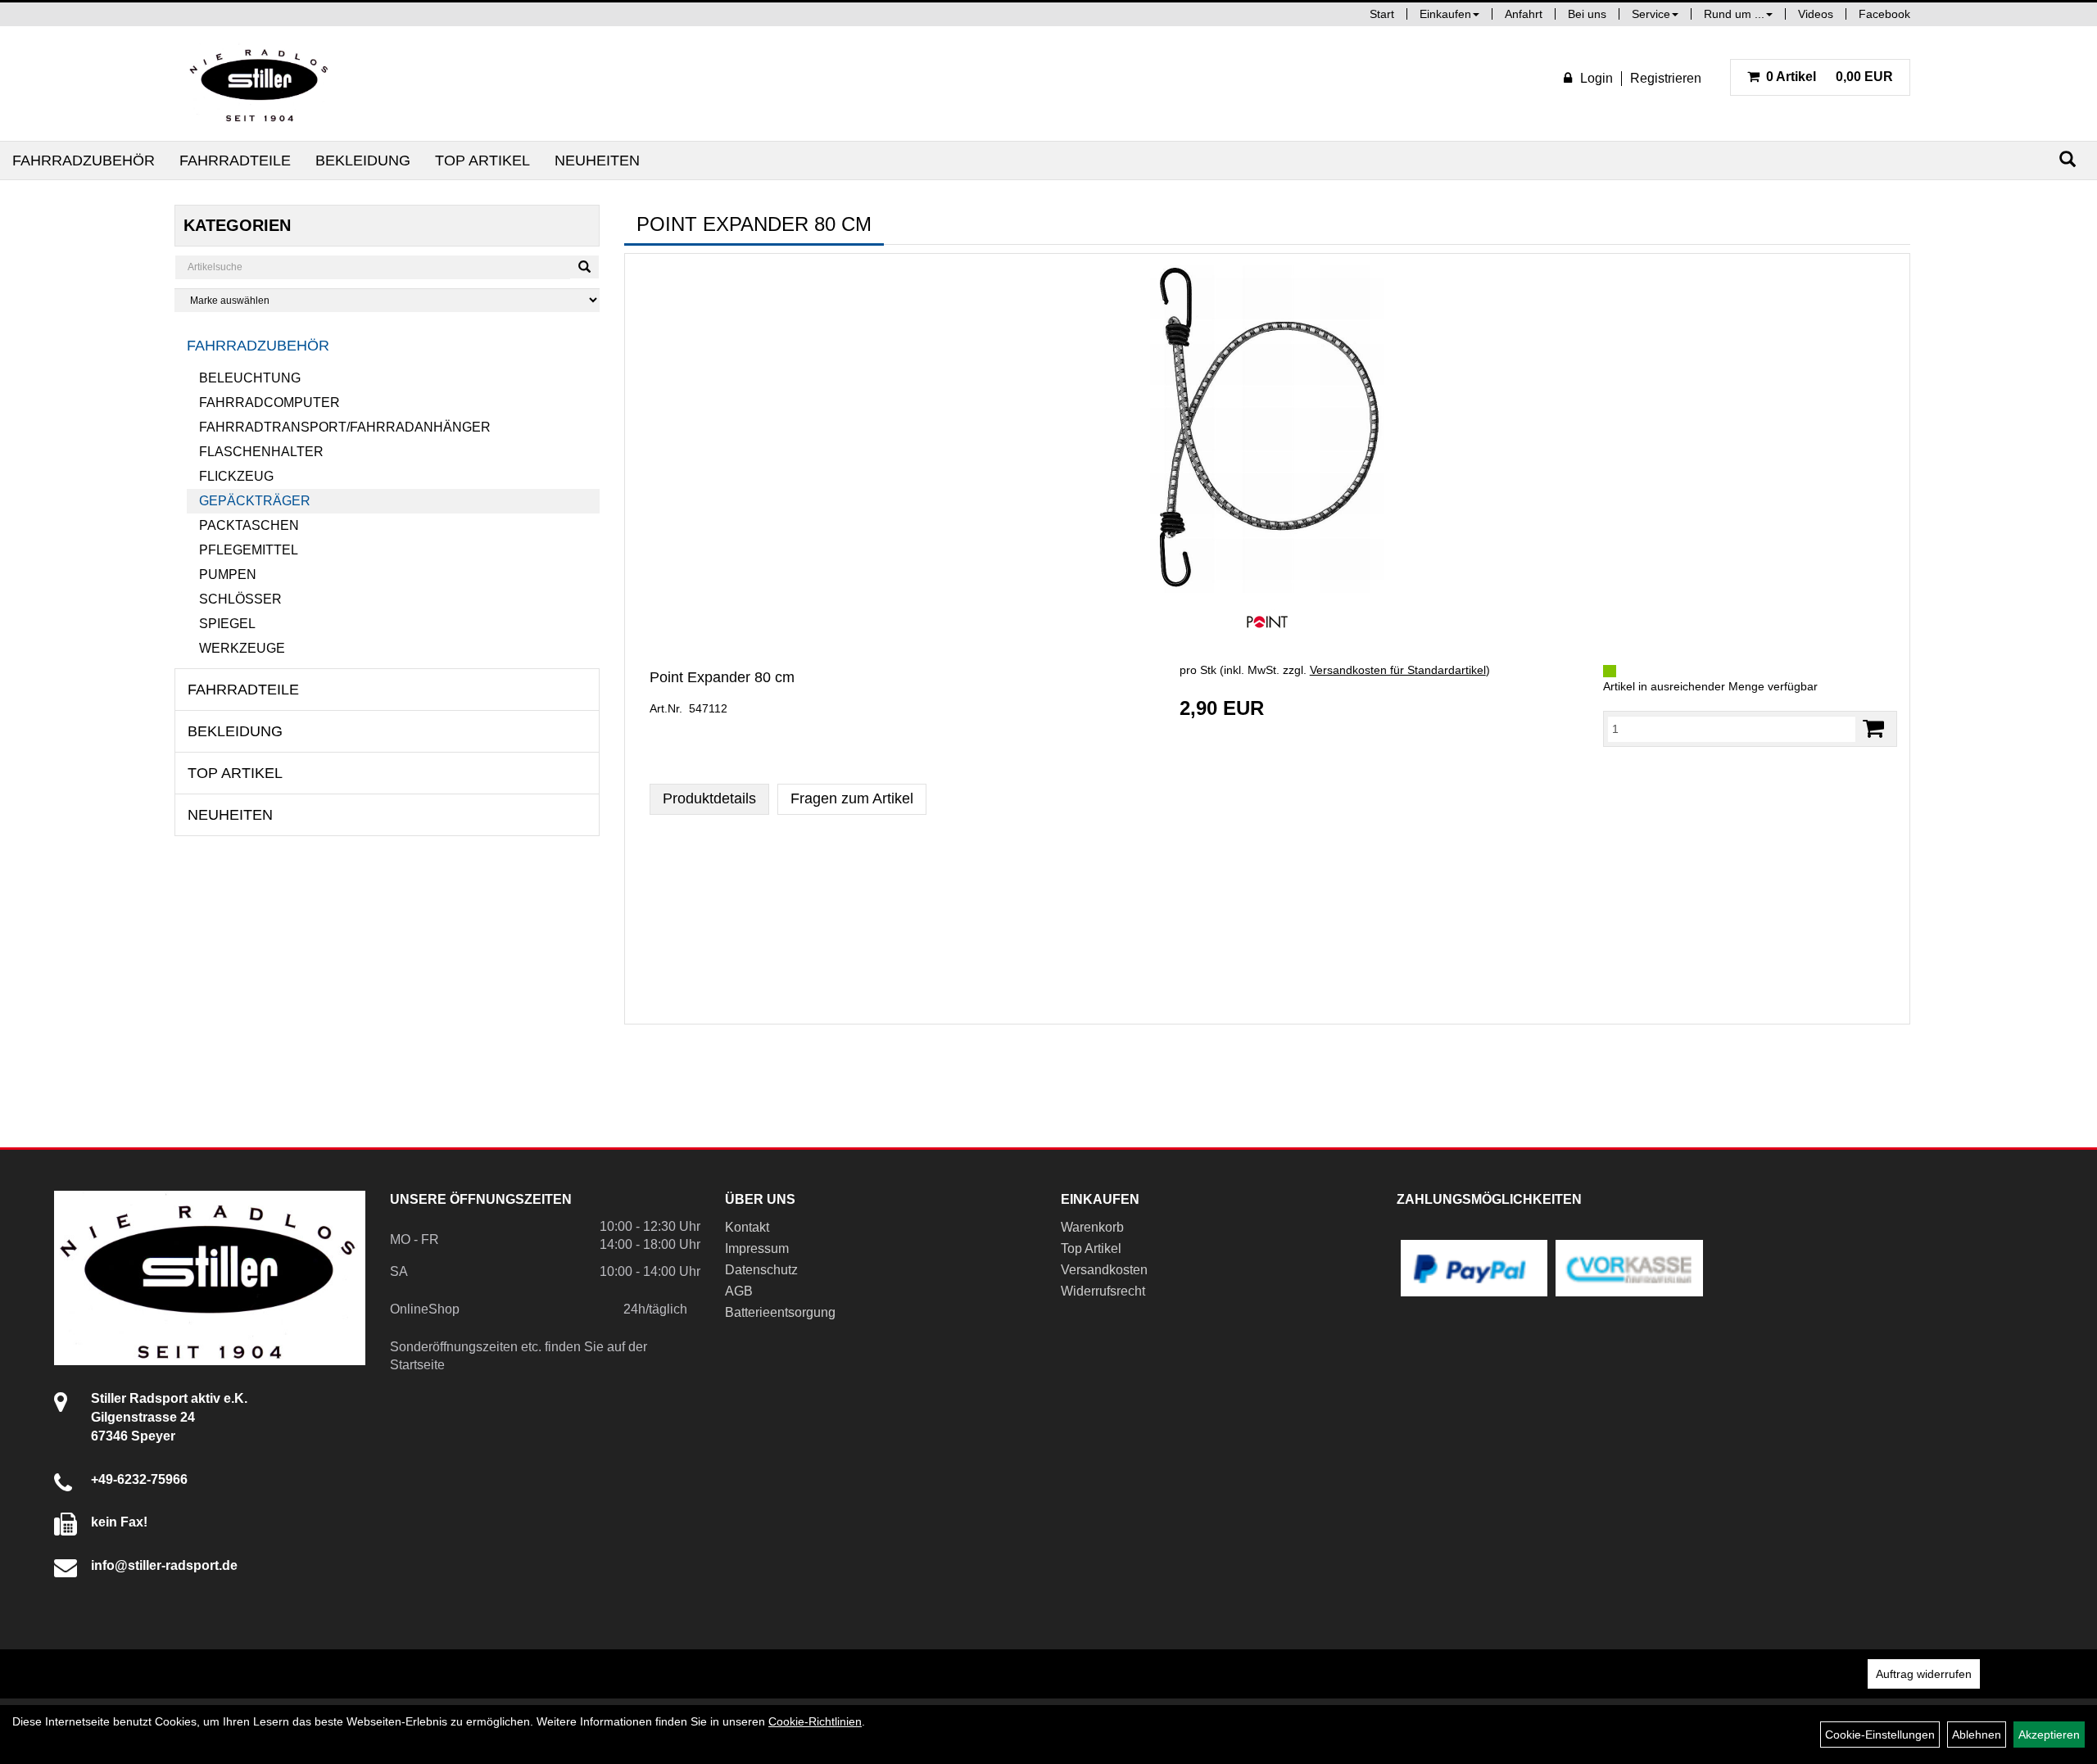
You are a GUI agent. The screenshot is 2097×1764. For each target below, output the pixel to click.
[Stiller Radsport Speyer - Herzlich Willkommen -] (260, 84)
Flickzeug (236, 476)
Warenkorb (1092, 1227)
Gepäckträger (255, 501)
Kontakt (747, 1227)
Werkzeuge (242, 648)
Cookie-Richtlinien (815, 1721)
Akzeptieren (2049, 1735)
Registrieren (1666, 78)
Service (1651, 14)
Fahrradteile (235, 161)
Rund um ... (1734, 14)
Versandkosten (1104, 1270)
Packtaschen (249, 525)
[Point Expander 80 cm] (1267, 429)
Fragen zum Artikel (852, 798)
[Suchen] (2068, 159)
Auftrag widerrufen (1924, 1674)
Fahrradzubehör (84, 161)
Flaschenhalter (261, 452)
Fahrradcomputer (269, 403)
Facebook (1884, 14)
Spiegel (227, 624)
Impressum (757, 1248)
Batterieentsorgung (780, 1312)
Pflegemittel (249, 550)
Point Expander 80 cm (722, 677)
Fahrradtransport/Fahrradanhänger (345, 427)
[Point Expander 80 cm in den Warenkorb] (1873, 728)
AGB (739, 1291)
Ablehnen (1977, 1735)
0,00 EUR (1830, 77)
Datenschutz (761, 1270)
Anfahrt (1524, 14)
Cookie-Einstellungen (1880, 1735)
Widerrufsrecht (1103, 1291)
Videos (1816, 14)
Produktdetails (709, 798)
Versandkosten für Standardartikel (1398, 670)
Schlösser (240, 599)
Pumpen (228, 574)
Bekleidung (363, 161)
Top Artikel (482, 161)
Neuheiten (597, 161)
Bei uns (1587, 14)
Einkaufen (1445, 14)
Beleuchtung (250, 378)
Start (1382, 14)
